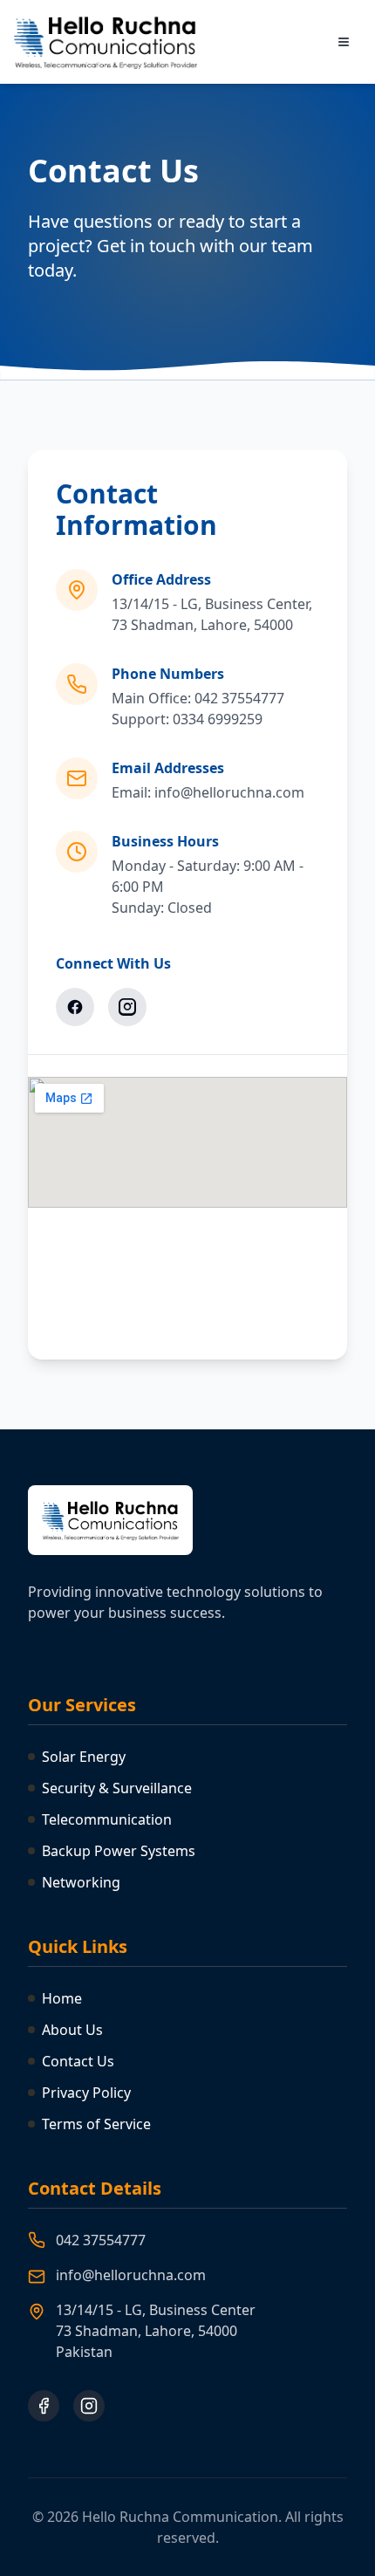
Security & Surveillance (117, 1788)
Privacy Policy (86, 2093)
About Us (72, 2030)
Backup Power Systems (119, 1851)
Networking (81, 1882)
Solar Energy (84, 1757)
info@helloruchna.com (131, 2275)
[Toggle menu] (344, 42)
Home (62, 1998)
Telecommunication (107, 1819)
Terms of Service (96, 2124)
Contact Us (78, 2061)
